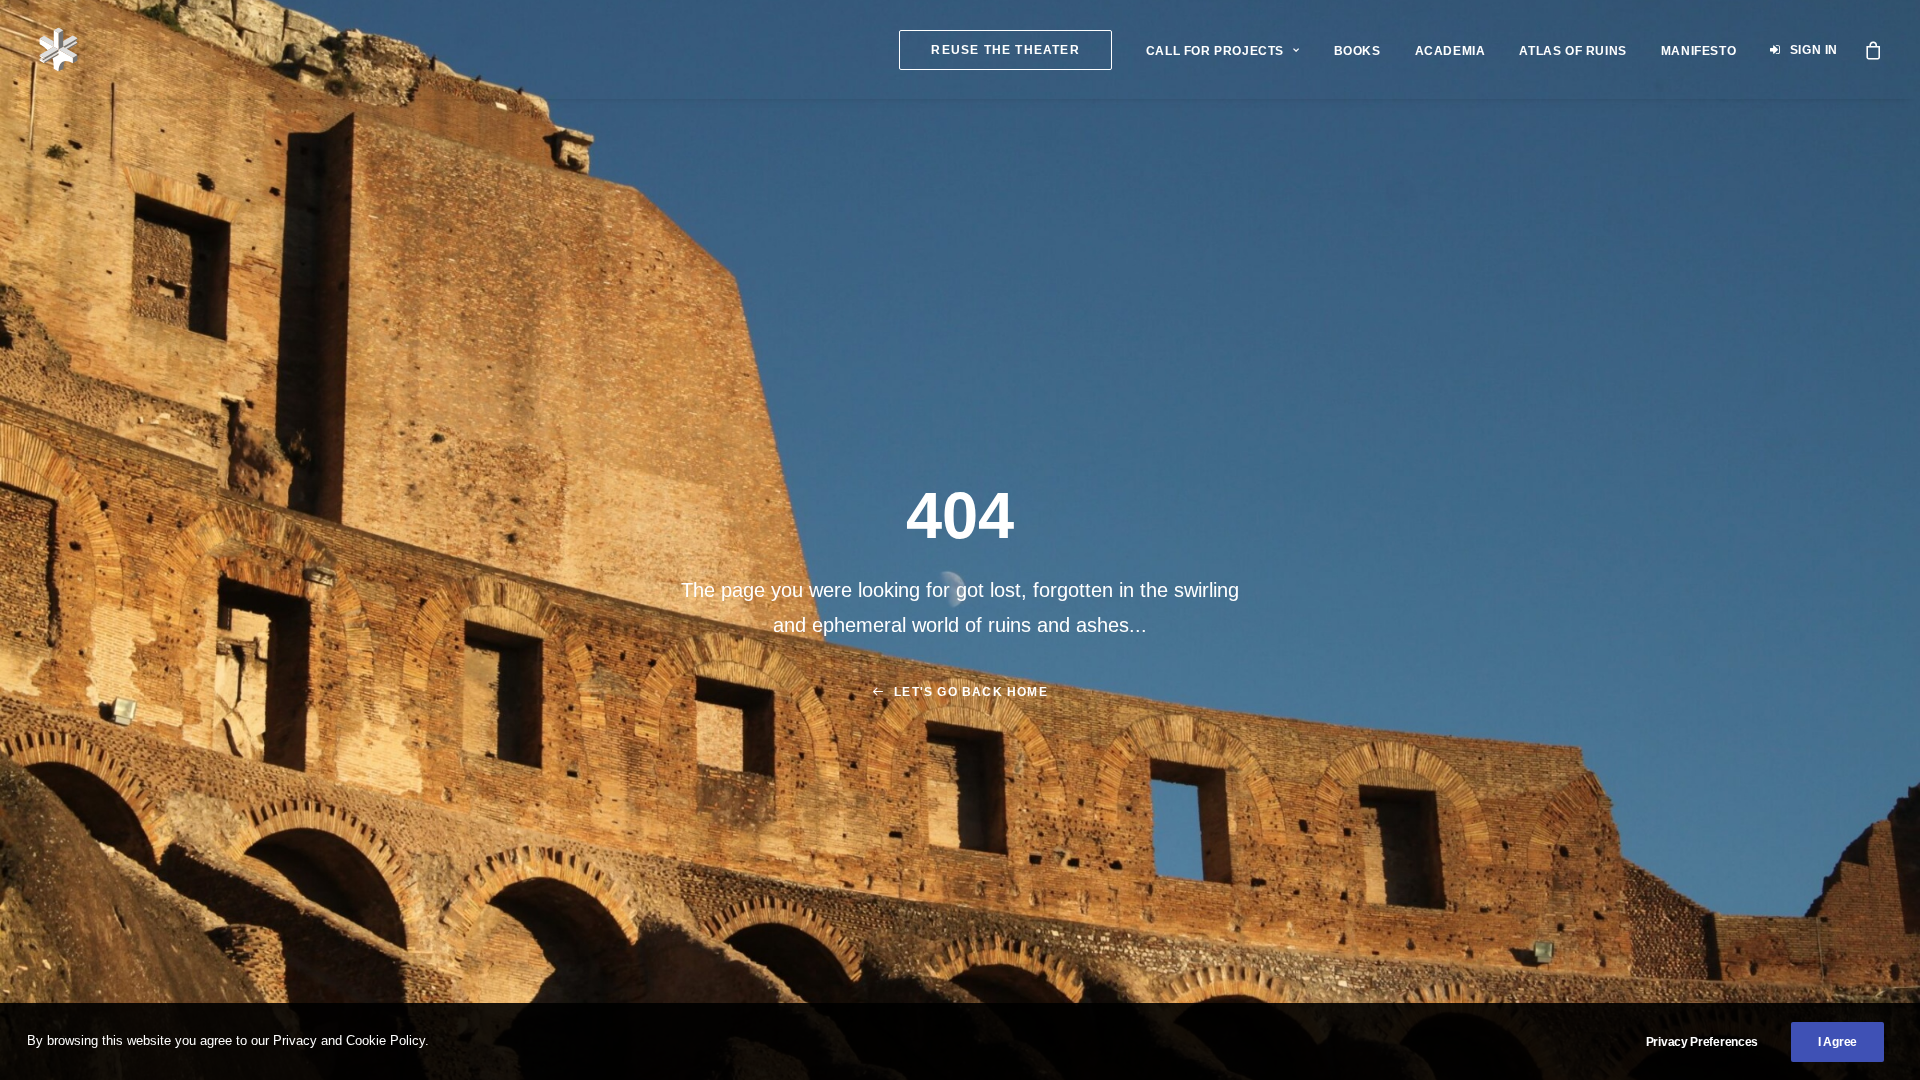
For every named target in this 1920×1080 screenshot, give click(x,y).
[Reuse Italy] (58, 49)
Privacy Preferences (1702, 1042)
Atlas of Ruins (1572, 51)
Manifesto (1698, 51)
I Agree (1837, 1042)
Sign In (1814, 50)
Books (1357, 51)
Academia (1450, 51)
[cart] (1874, 49)
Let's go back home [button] (971, 692)
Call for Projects (1215, 51)
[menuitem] (1005, 49)
